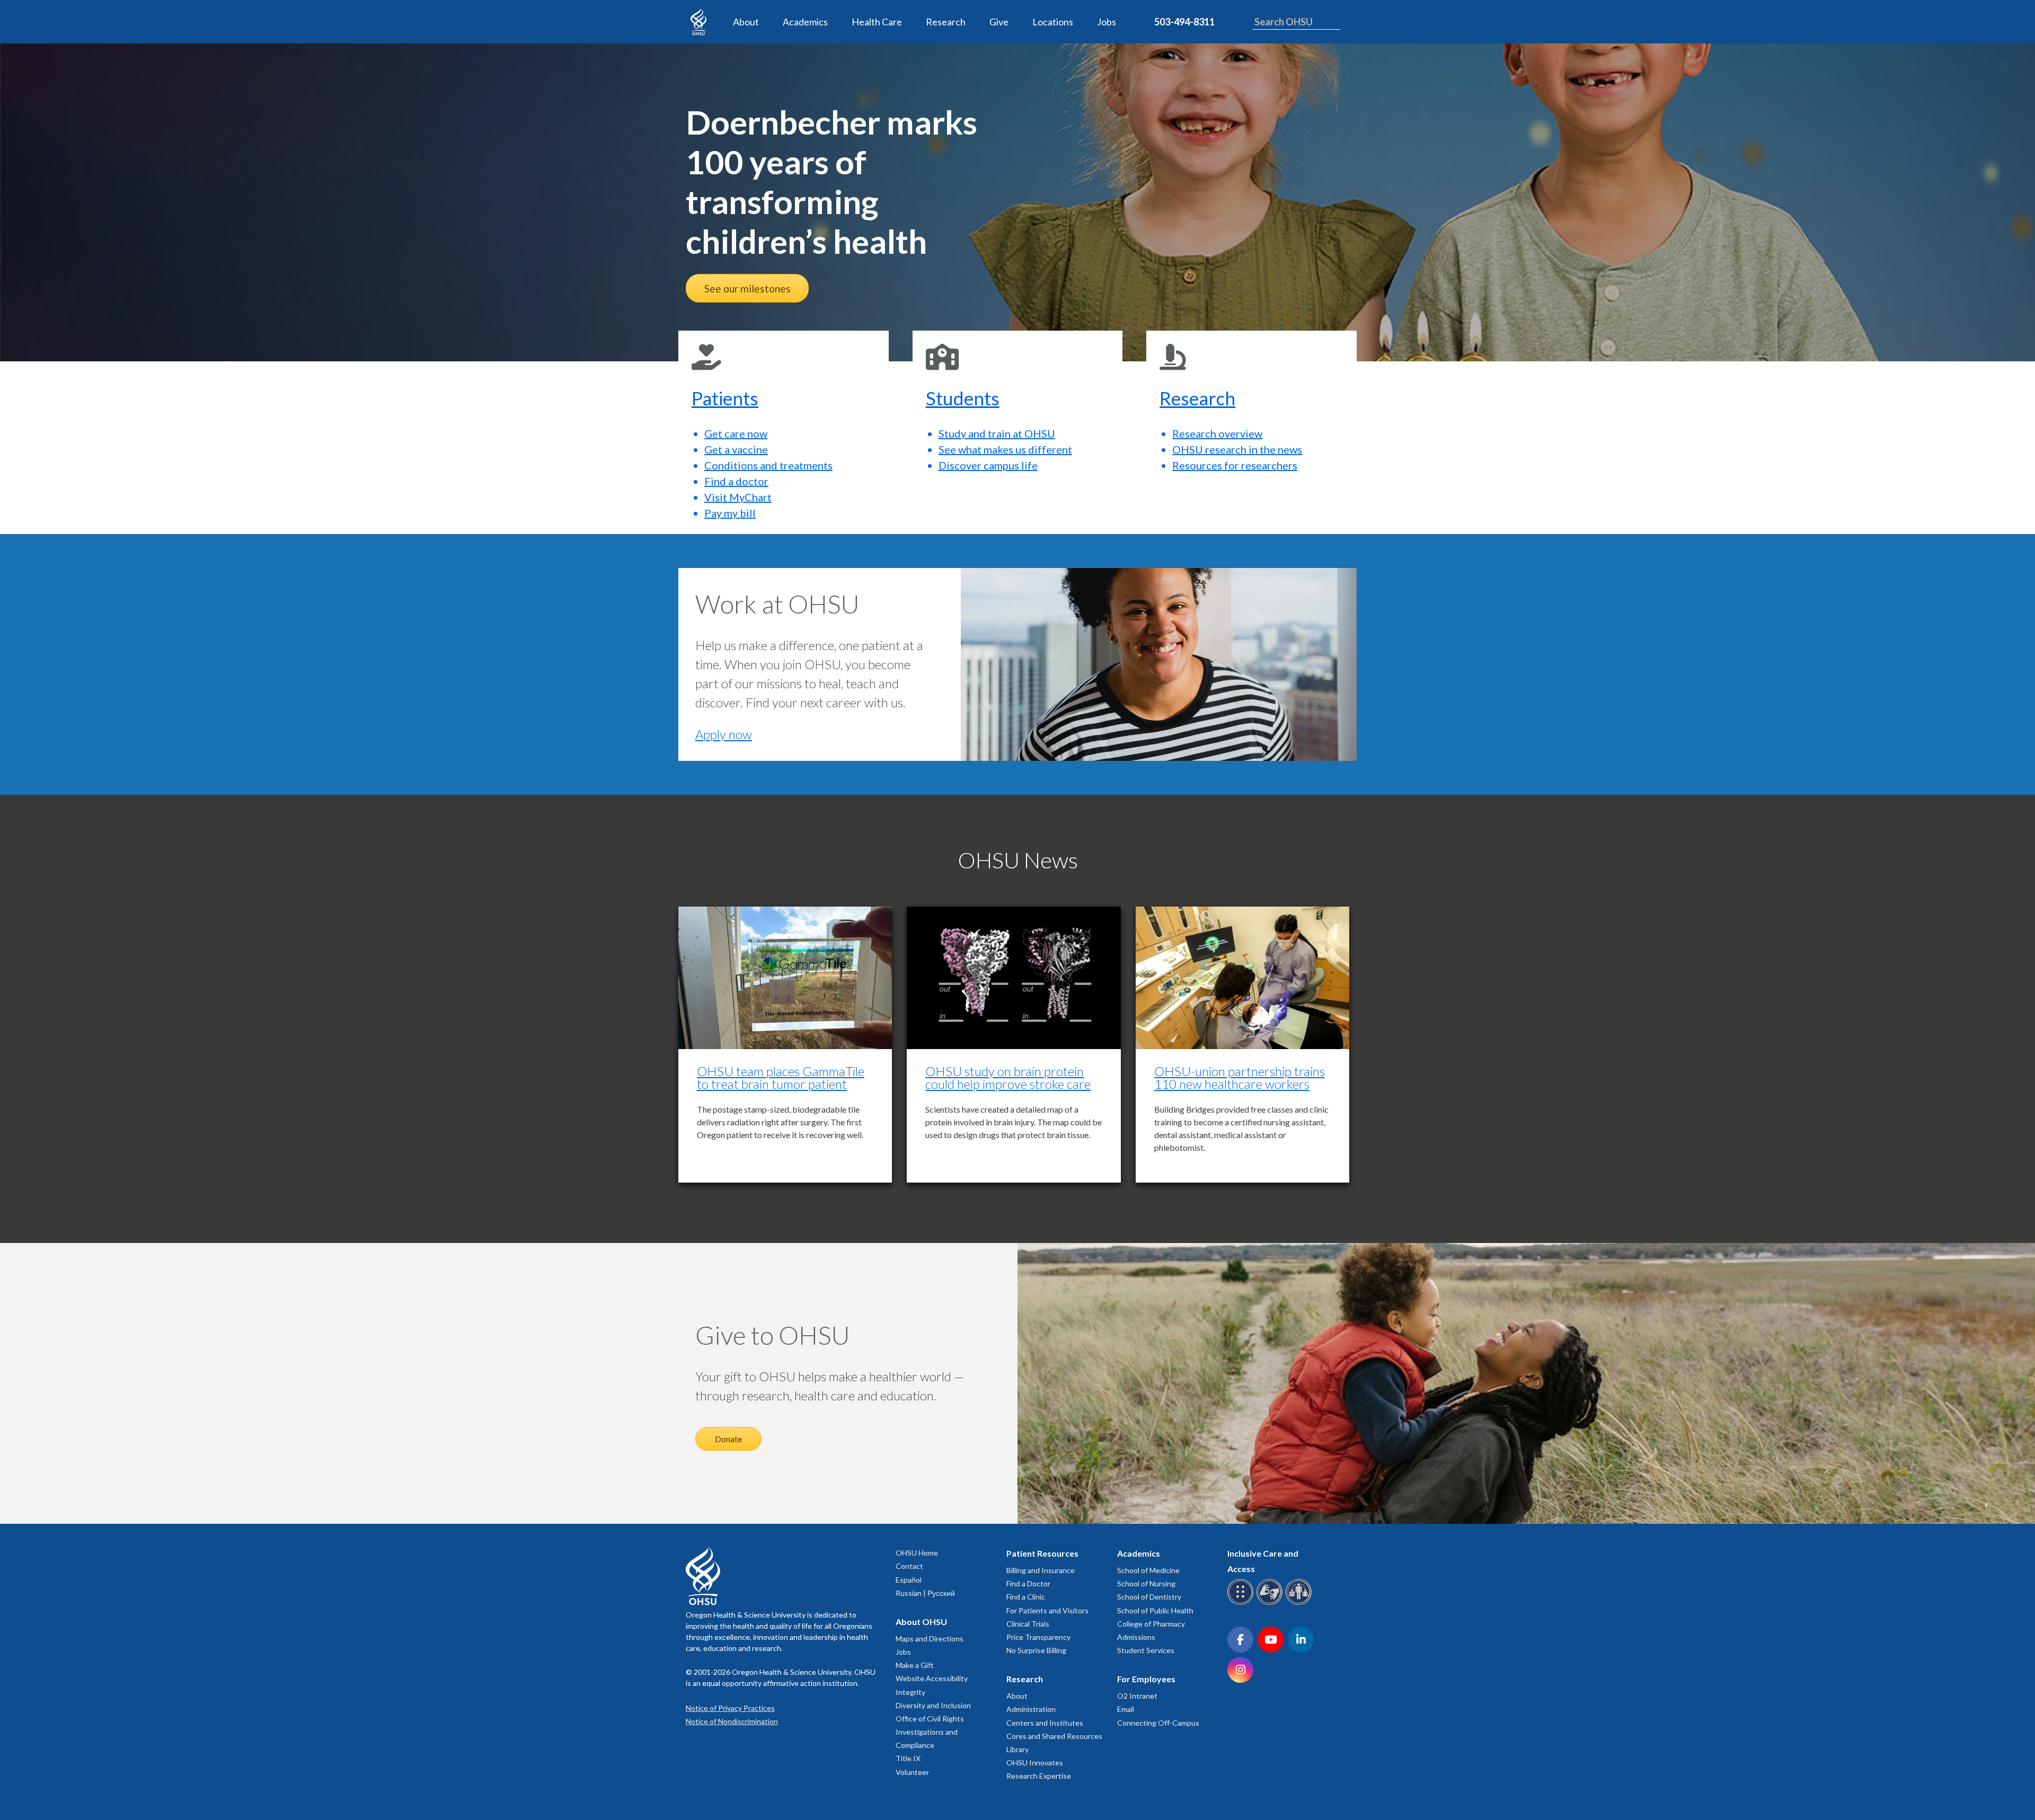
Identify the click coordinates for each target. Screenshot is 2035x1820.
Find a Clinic (1026, 1597)
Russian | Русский (925, 1593)
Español (909, 1580)
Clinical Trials (1028, 1624)
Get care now (736, 433)
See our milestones (747, 288)
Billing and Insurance (1041, 1570)
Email (1126, 1709)
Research (946, 22)
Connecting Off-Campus (1158, 1723)
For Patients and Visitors (1047, 1610)
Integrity (910, 1692)
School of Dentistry (1149, 1597)
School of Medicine (1148, 1570)
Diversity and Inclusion (933, 1705)
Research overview (1217, 433)
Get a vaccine (736, 449)
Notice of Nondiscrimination (732, 1721)
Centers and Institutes (1045, 1723)
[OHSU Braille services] (1242, 1603)
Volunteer (912, 1772)
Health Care (877, 22)
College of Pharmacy (1151, 1624)
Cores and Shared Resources (1054, 1736)
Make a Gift (915, 1665)
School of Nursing (1146, 1583)
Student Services (1146, 1650)
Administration (1031, 1709)
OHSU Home (917, 1553)
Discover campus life (988, 465)
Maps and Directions (930, 1639)
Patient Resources (1042, 1553)
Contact (909, 1566)
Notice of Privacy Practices (730, 1708)
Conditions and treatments (768, 465)
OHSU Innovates (1035, 1763)
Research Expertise (1039, 1776)
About (746, 22)
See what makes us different (1005, 449)
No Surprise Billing (1036, 1650)
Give (999, 22)
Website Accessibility (932, 1678)
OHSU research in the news (1237, 449)
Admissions (1136, 1637)
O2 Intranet (1137, 1696)
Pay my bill (730, 513)
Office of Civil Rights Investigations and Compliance (930, 1732)
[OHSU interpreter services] (1300, 1603)
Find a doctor (736, 481)
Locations (1053, 22)
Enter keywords (1283, 36)
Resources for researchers (1235, 465)
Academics (805, 22)
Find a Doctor (1028, 1583)
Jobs (1107, 22)
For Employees (1146, 1679)
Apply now (724, 734)
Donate (728, 1439)
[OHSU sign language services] (1271, 1603)
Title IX (908, 1758)
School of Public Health (1155, 1610)
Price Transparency (1038, 1637)
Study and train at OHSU (997, 433)
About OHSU (921, 1622)
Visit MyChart (738, 497)
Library (1017, 1749)
